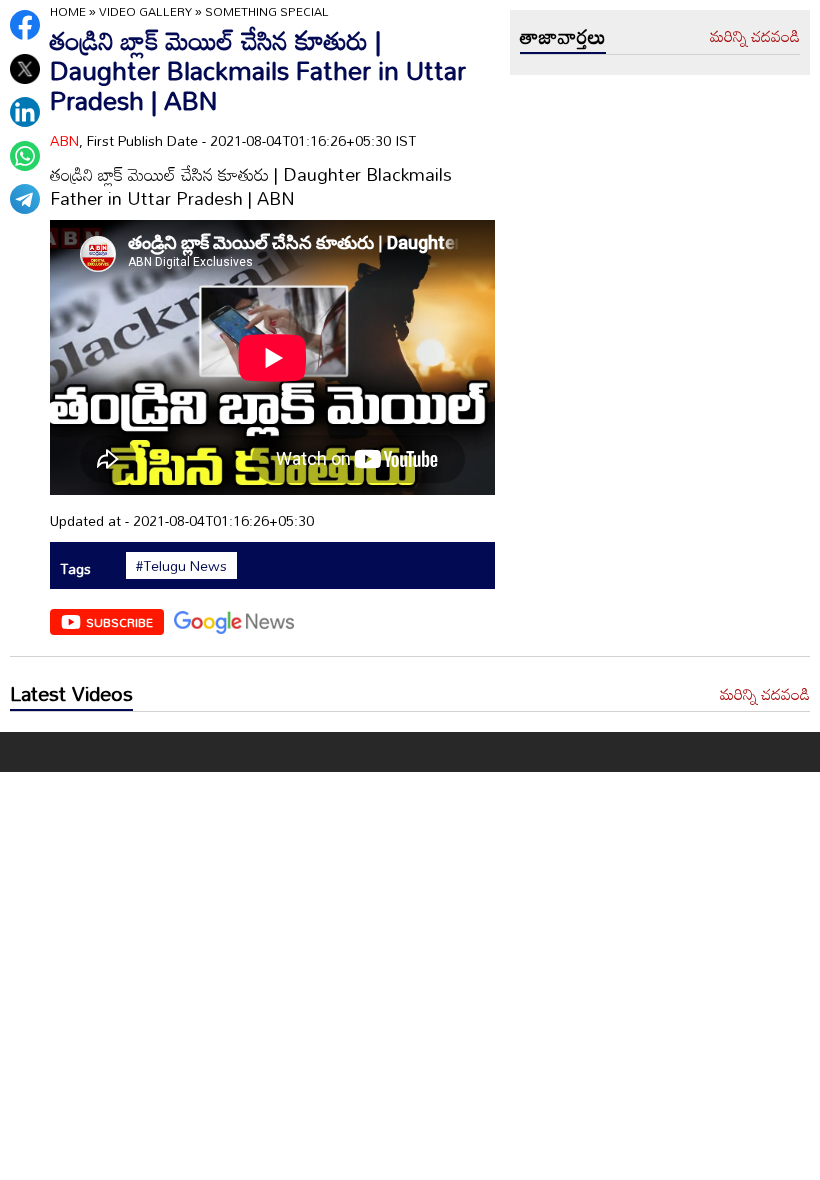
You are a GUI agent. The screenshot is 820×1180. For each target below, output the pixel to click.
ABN (64, 140)
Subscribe (119, 622)
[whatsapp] (25, 156)
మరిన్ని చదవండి (755, 37)
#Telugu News (181, 566)
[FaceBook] (25, 25)
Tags (75, 568)
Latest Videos (71, 693)
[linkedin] (25, 112)
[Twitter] (25, 69)
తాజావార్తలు (563, 36)
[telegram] (25, 199)
